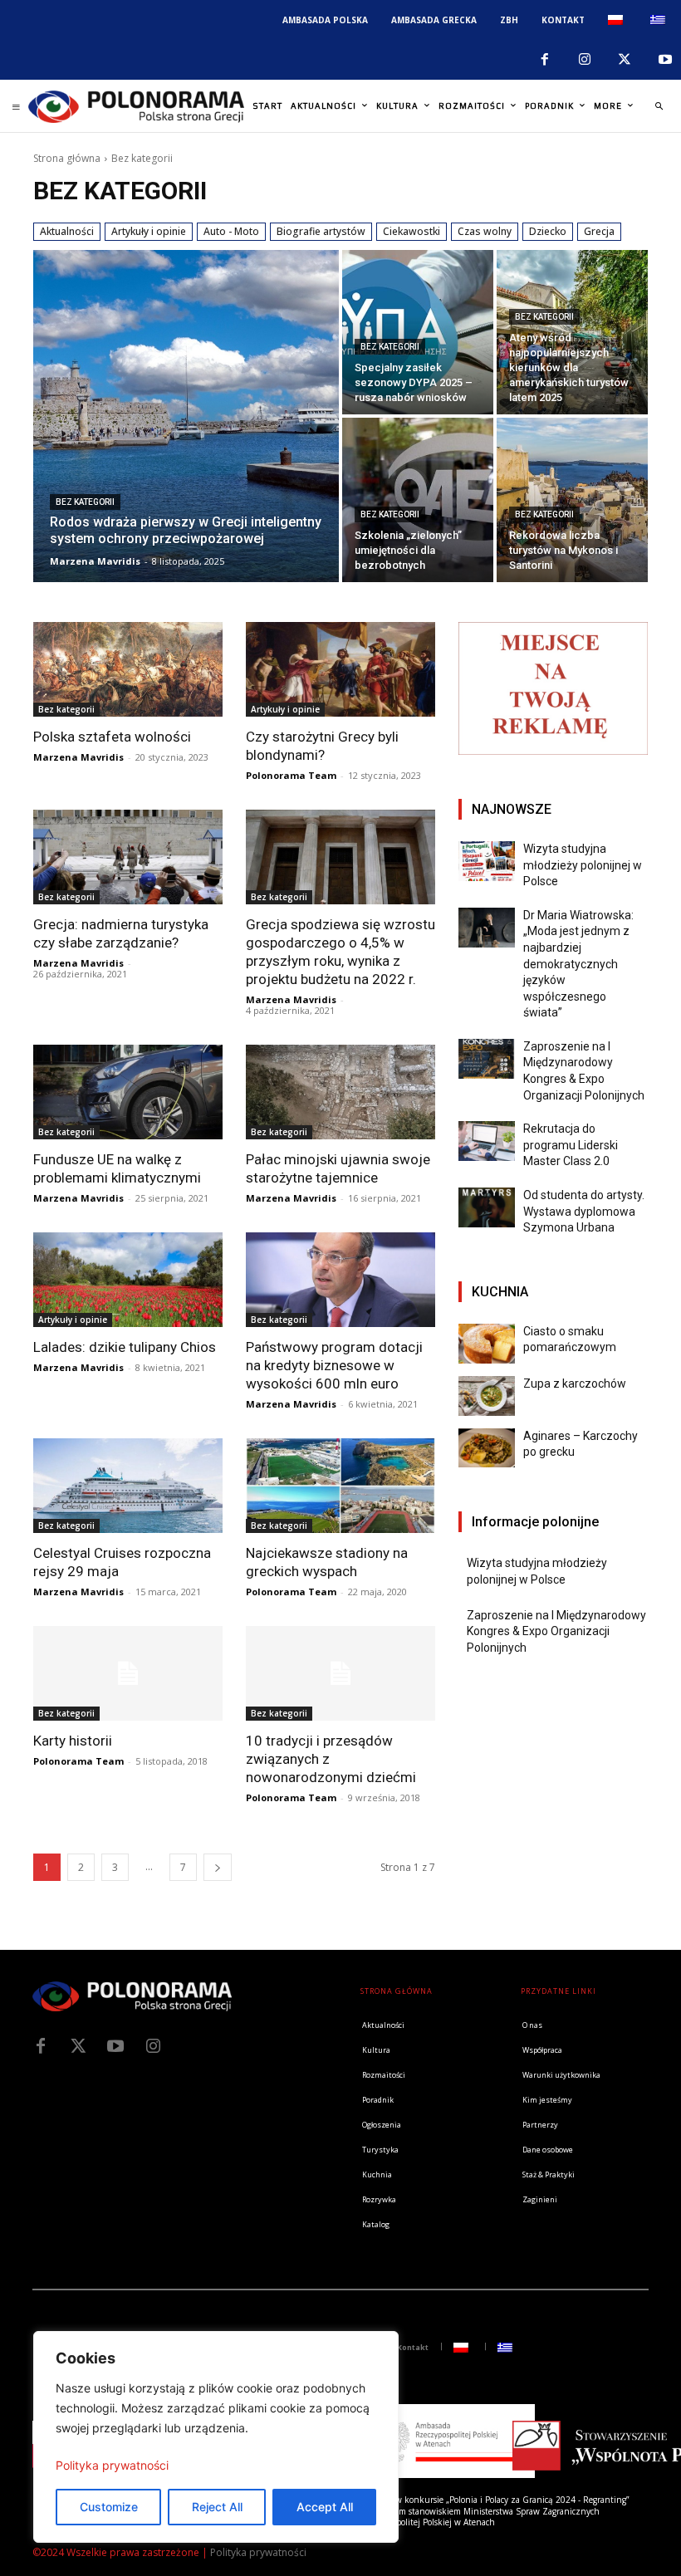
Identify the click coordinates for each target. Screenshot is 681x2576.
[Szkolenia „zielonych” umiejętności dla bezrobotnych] (418, 500)
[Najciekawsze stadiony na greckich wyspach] (340, 1486)
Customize (109, 2507)
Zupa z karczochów (575, 1383)
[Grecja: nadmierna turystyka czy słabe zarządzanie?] (128, 857)
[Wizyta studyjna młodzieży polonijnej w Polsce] (487, 861)
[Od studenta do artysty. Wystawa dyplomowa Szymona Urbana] (487, 1207)
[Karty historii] (128, 1673)
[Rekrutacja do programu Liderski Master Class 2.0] (487, 1141)
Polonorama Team (291, 775)
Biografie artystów (321, 231)
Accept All (325, 2507)
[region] (216, 2437)
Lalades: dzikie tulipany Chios (125, 1347)
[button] (659, 106)
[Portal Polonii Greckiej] (136, 106)
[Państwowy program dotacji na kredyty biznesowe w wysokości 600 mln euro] (340, 1280)
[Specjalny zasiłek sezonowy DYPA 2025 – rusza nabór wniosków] (418, 332)
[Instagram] (585, 60)
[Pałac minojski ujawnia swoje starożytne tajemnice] (340, 1092)
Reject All (217, 2507)
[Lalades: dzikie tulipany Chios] (128, 1280)
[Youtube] (665, 60)
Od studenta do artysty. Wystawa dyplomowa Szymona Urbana (584, 1211)
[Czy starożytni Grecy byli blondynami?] (340, 669)
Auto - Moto (231, 231)
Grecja (599, 231)
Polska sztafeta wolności (112, 737)
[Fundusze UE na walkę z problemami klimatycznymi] (128, 1092)
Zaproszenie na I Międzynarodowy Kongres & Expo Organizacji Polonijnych (556, 1631)
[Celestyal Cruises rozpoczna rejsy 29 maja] (128, 1486)
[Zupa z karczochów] (487, 1396)
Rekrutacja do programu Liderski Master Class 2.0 (571, 1145)
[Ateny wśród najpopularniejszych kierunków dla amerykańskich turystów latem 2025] (572, 332)
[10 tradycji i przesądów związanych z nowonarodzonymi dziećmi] (340, 1673)
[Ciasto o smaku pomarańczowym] (487, 1344)
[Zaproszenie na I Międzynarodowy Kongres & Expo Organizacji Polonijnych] (487, 1059)
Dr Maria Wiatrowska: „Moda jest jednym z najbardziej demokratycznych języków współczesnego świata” (578, 964)
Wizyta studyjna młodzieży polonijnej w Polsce (583, 865)
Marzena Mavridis (78, 757)
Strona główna (67, 158)
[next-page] (218, 1867)
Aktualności (67, 231)
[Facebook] (544, 60)
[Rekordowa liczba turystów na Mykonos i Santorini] (572, 500)
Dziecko (548, 231)
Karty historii (73, 1741)
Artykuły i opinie (149, 231)
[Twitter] (78, 2046)
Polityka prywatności (112, 2465)
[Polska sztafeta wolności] (128, 669)
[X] (625, 60)
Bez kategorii (85, 502)
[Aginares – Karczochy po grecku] (487, 1448)
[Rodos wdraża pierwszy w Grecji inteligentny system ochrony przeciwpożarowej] (186, 416)
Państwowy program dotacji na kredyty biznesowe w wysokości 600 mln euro (334, 1365)
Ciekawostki (412, 231)
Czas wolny (485, 231)
